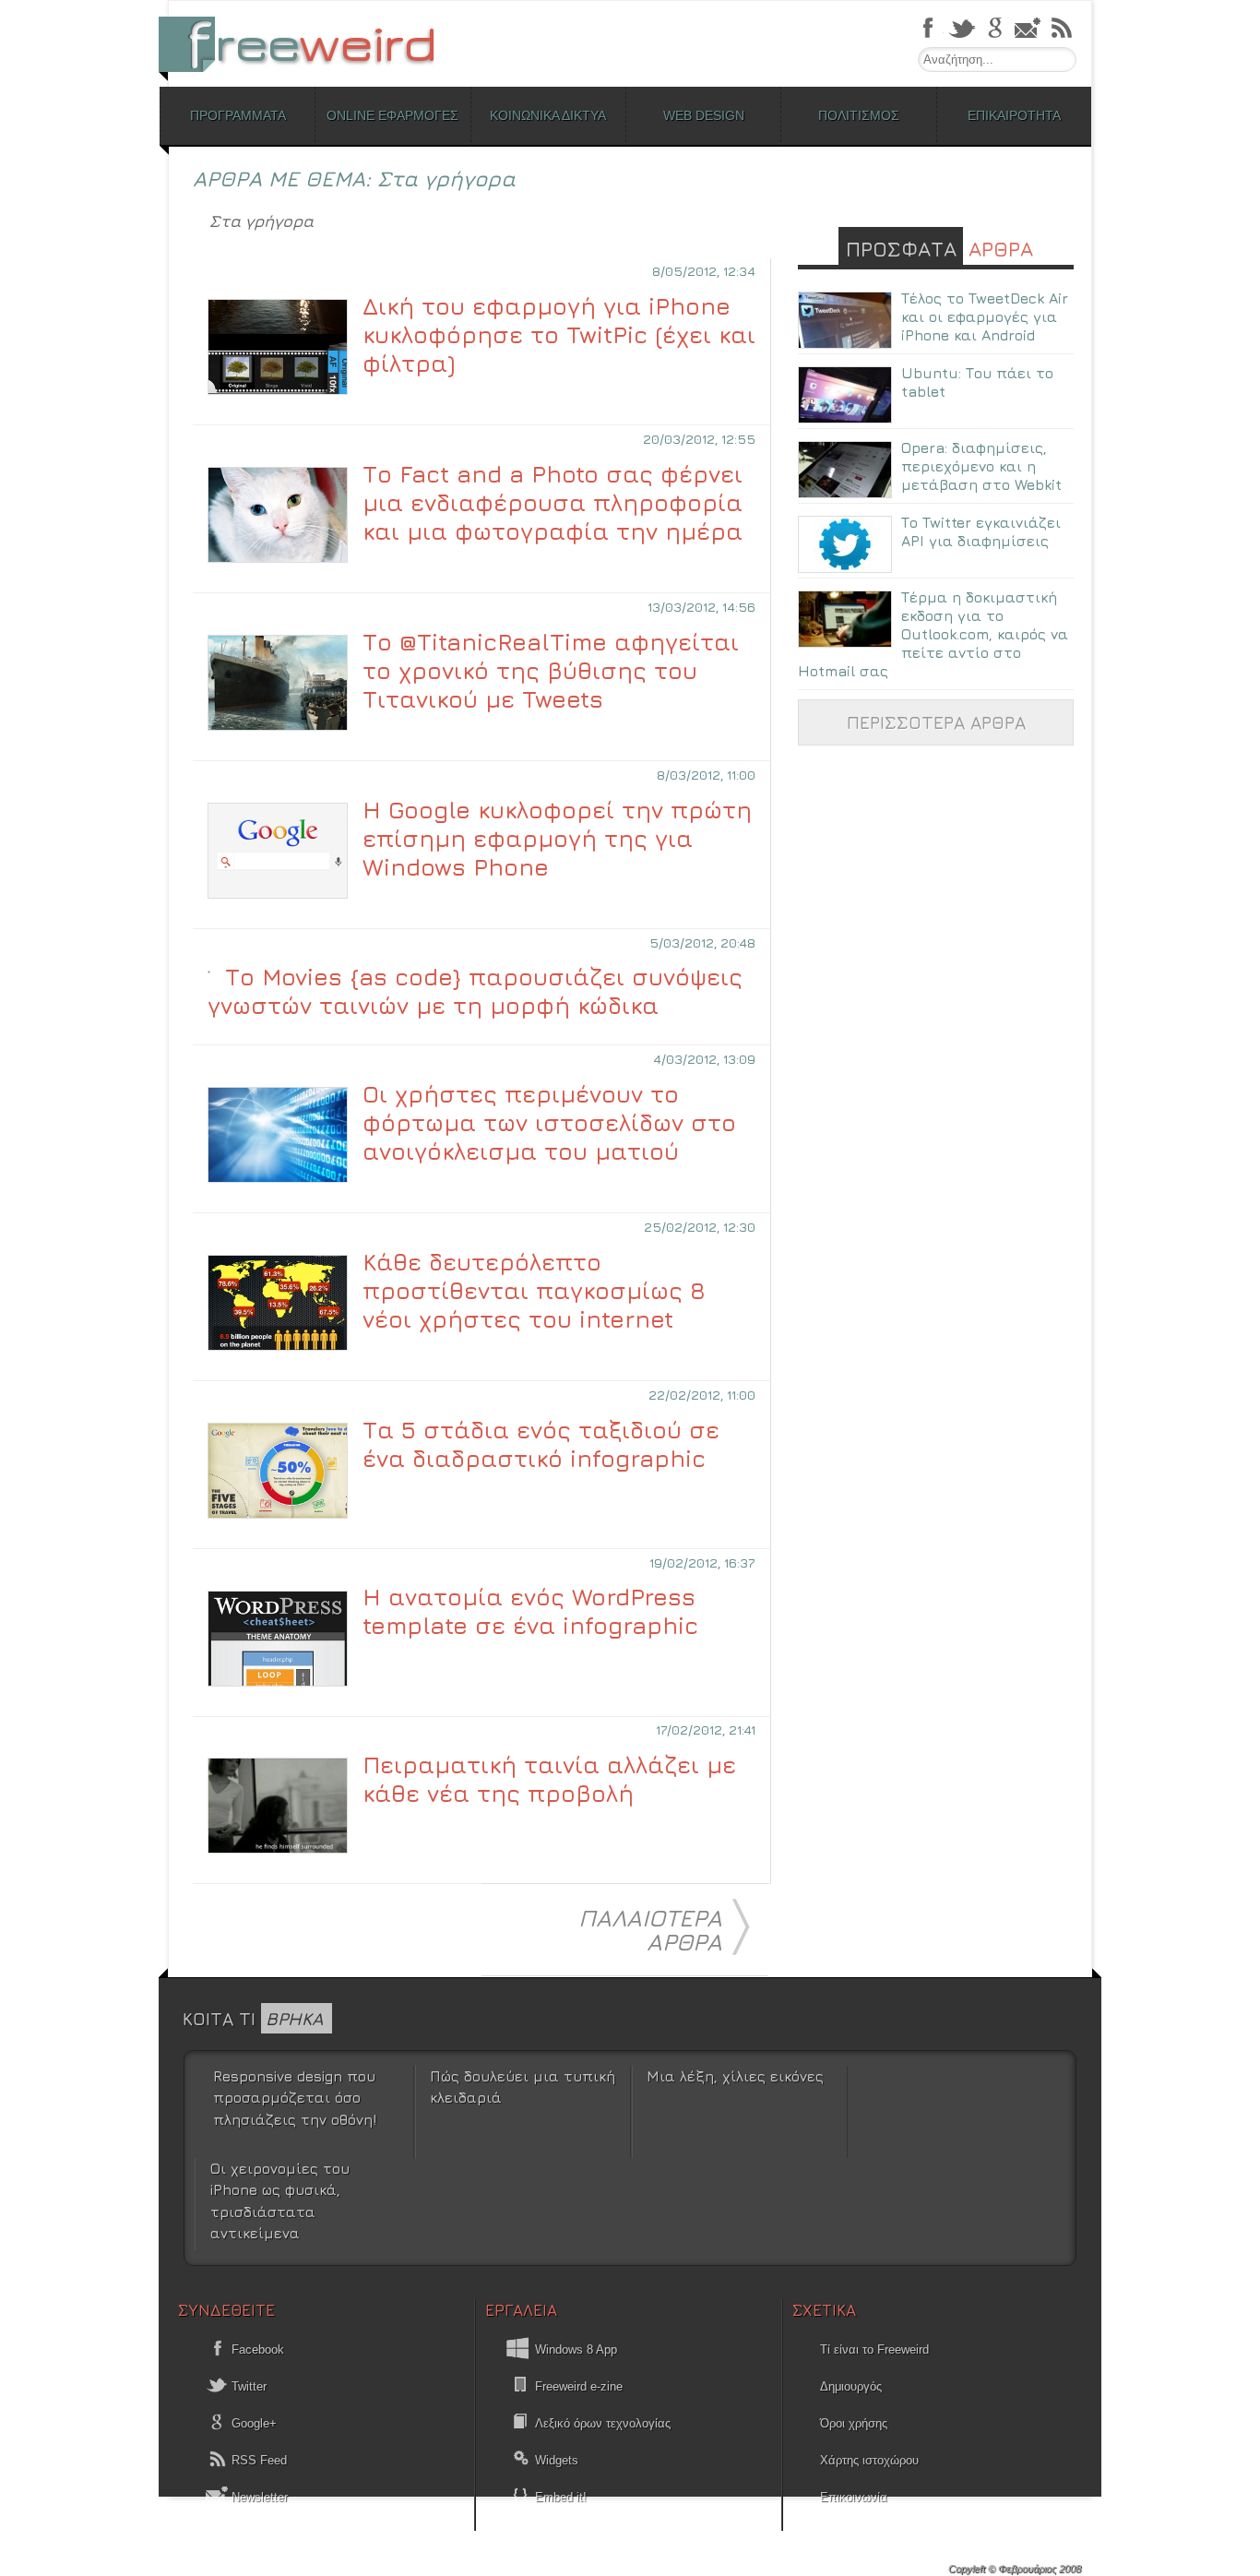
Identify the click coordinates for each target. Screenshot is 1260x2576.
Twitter (247, 2386)
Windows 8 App (576, 2349)
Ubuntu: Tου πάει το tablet (977, 382)
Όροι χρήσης (854, 2423)
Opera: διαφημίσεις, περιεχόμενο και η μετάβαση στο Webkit (981, 466)
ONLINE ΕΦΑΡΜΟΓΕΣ (392, 115)
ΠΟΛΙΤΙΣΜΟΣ (859, 115)
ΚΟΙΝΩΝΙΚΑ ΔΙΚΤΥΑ (548, 115)
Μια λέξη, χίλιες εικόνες (735, 2076)
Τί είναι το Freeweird (874, 2349)
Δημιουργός (851, 2386)
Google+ (252, 2423)
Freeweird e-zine (579, 2386)
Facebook (256, 2349)
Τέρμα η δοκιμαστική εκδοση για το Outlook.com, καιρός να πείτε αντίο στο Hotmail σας (933, 634)
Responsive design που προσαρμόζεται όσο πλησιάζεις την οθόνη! (295, 2098)
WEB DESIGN (704, 115)
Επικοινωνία (854, 2497)
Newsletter (258, 2497)
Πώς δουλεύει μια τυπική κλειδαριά (523, 2087)
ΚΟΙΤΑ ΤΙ (253, 2018)
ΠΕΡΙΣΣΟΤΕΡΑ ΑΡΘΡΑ (936, 722)
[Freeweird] (307, 44)
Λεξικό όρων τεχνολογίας (603, 2423)
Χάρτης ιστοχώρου (869, 2460)
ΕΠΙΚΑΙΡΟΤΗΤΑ (1014, 115)
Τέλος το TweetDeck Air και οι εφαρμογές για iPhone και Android (985, 316)
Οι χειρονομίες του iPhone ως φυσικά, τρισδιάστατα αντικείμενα (280, 2200)
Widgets (557, 2460)
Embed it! (561, 2497)
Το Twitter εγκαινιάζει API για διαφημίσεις (981, 531)
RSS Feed (257, 2460)
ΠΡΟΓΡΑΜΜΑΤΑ (238, 115)
